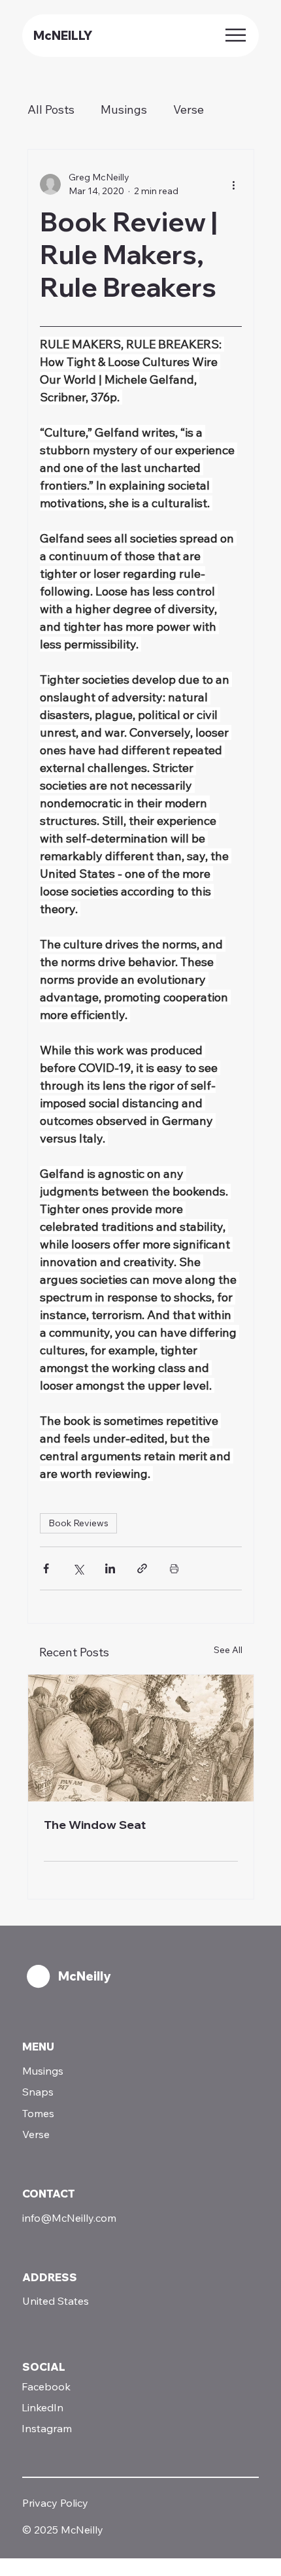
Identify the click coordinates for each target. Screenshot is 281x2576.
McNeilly (84, 1976)
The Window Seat (95, 1825)
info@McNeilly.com (69, 2218)
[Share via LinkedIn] (110, 1568)
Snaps (38, 2092)
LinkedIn (42, 2407)
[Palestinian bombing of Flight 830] (141, 1738)
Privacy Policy (55, 2503)
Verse (189, 109)
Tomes (38, 2113)
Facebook (46, 2386)
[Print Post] (174, 1568)
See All (228, 1650)
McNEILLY (63, 36)
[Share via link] (142, 1568)
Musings (124, 109)
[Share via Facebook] (46, 1568)
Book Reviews (78, 1523)
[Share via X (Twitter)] (78, 1568)
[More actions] (234, 184)
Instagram (47, 2428)
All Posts (51, 109)
